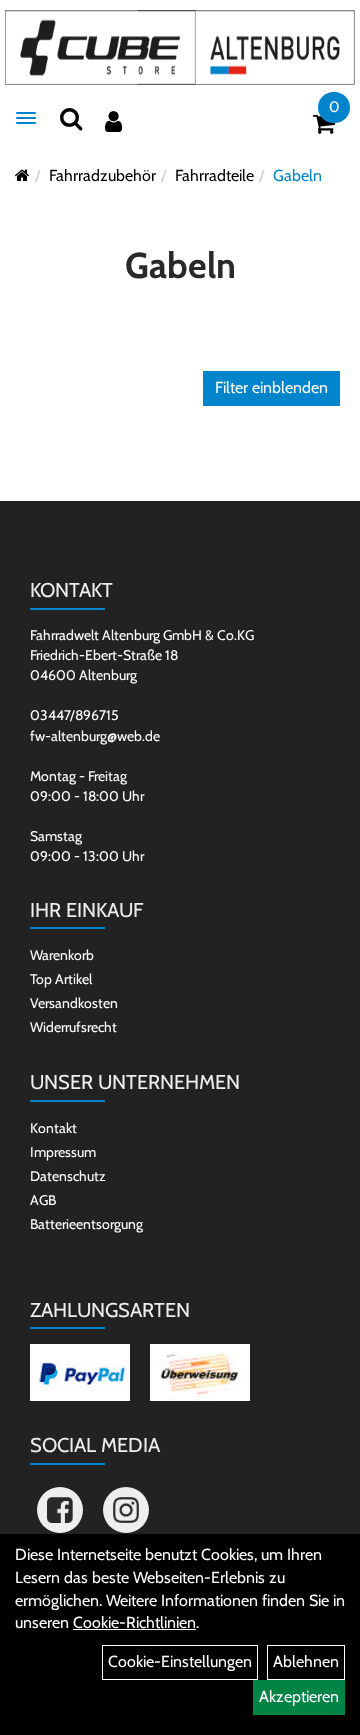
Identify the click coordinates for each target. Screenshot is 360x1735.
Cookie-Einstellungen (180, 1661)
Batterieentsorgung (86, 1224)
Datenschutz (68, 1176)
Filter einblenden (271, 387)
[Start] (22, 175)
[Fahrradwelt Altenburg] (180, 47)
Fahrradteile (214, 175)
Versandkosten (74, 1003)
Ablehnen (306, 1661)
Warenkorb (62, 955)
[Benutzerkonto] (113, 121)
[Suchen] (71, 118)
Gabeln (297, 175)
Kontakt (53, 1128)
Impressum (63, 1152)
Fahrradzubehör (102, 175)
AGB (43, 1200)
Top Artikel (61, 979)
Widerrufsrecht (73, 1027)
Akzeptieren (299, 1696)
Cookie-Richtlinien (134, 1622)
